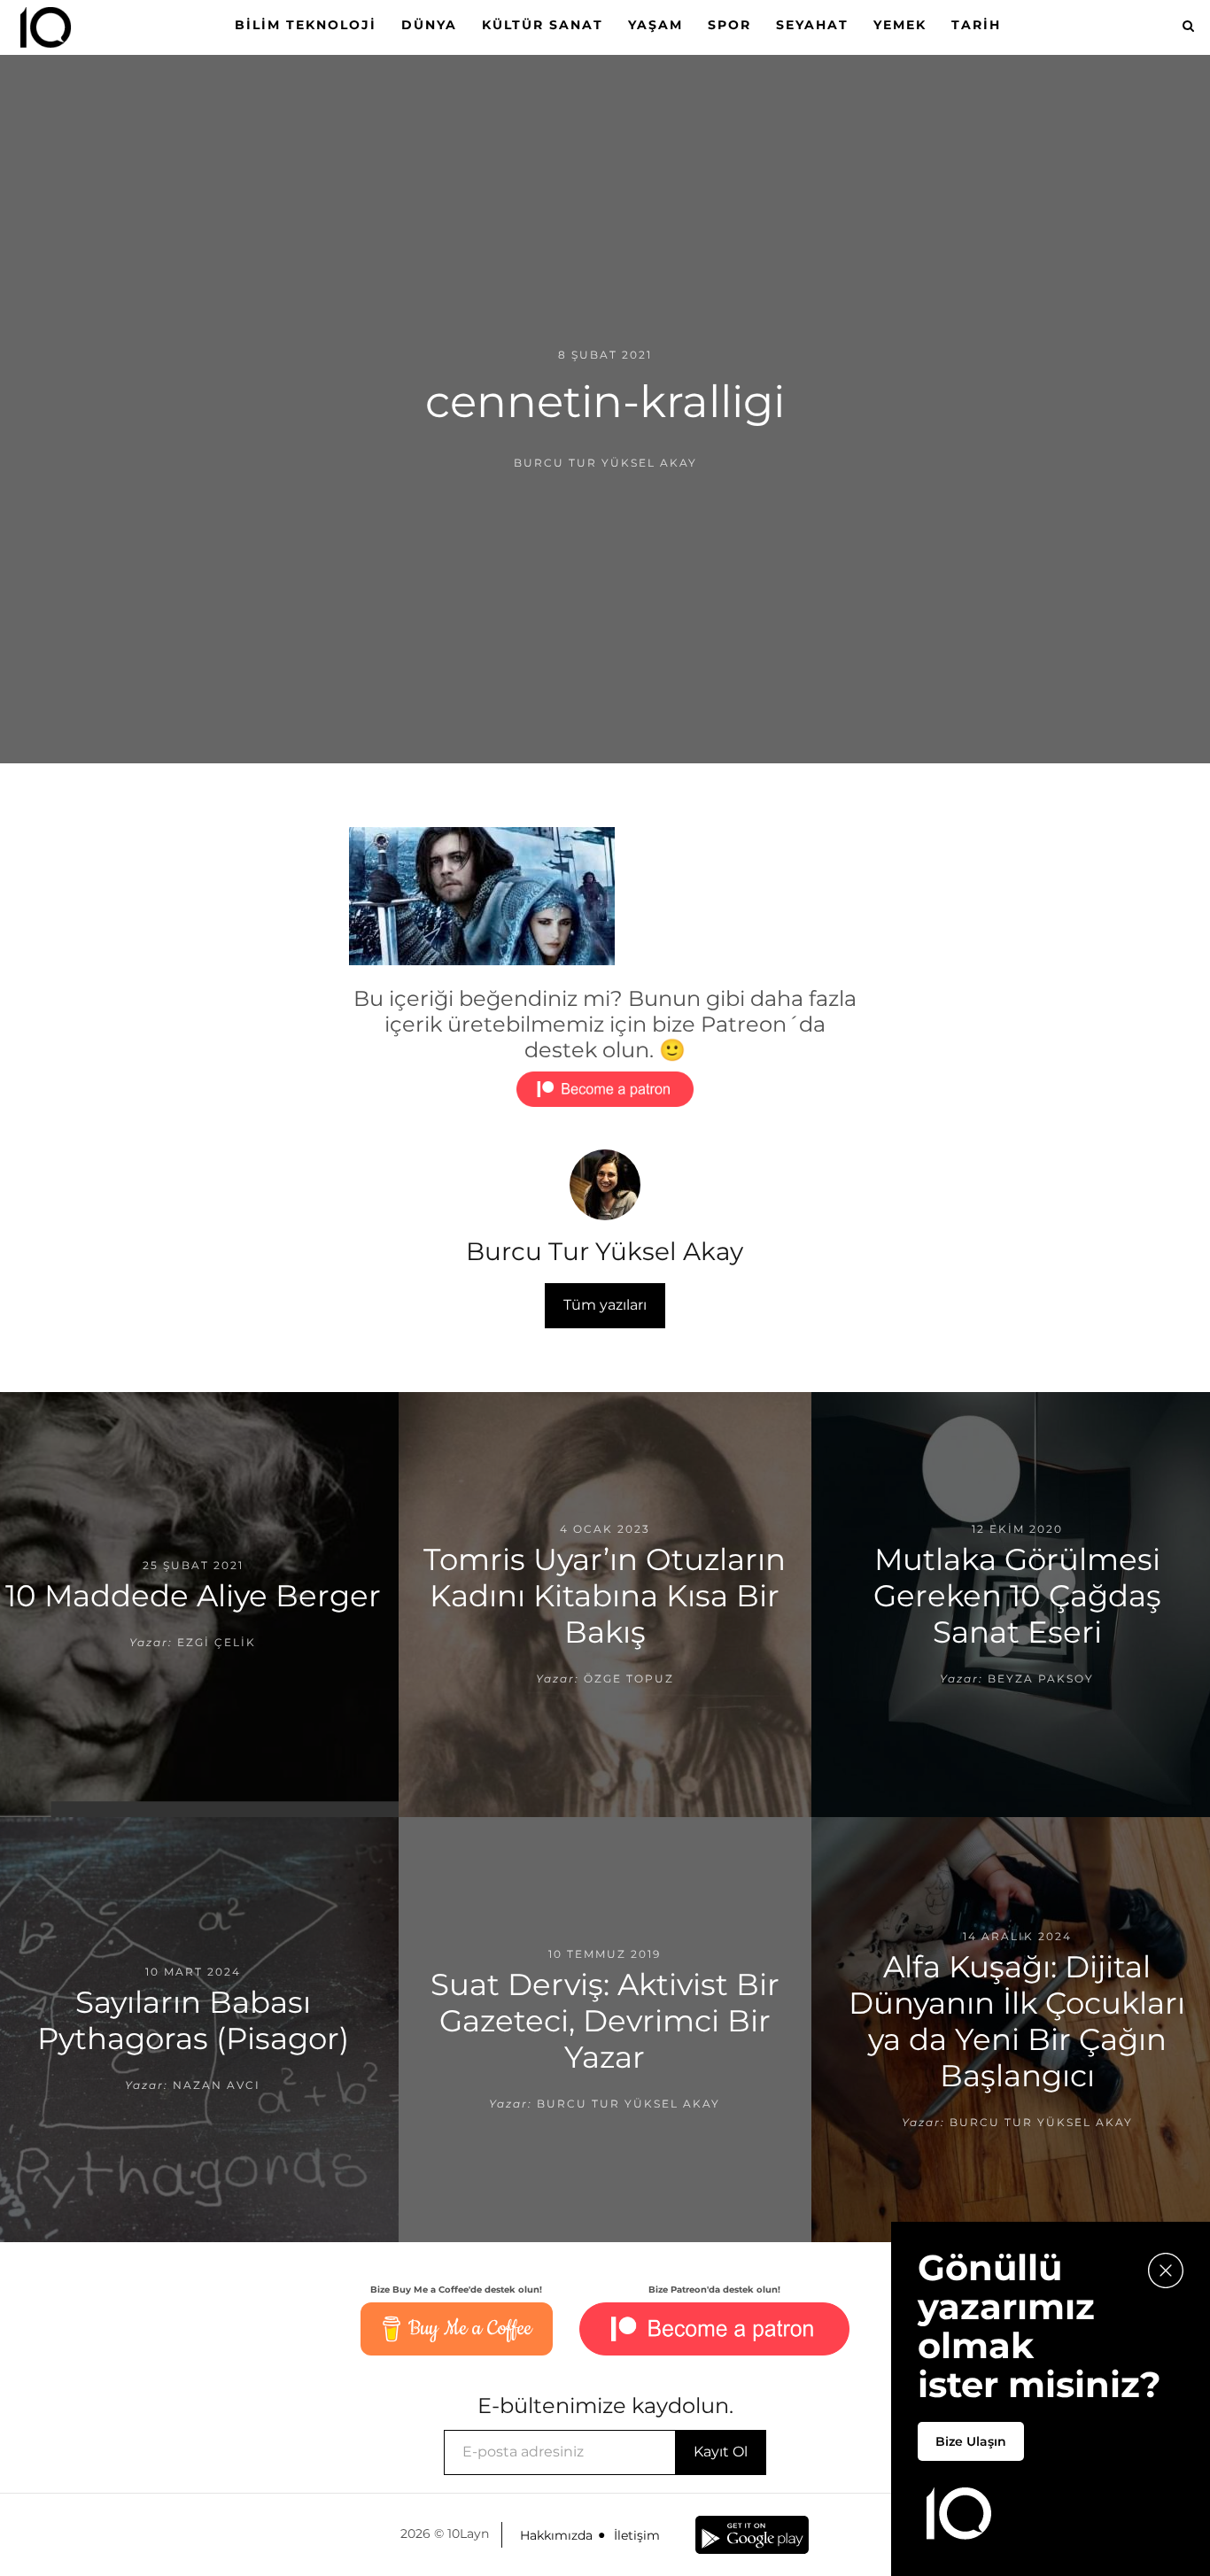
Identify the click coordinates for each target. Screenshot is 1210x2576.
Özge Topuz (629, 1679)
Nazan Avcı (217, 2085)
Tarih (976, 25)
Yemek (900, 25)
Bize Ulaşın (971, 2441)
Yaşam (655, 25)
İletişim (637, 2535)
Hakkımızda (556, 2535)
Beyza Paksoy (1041, 1679)
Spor (729, 25)
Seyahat (812, 25)
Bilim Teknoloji (306, 25)
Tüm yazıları (605, 1305)
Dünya (429, 25)
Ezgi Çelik (217, 1642)
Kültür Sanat (543, 25)
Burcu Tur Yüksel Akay (605, 463)
